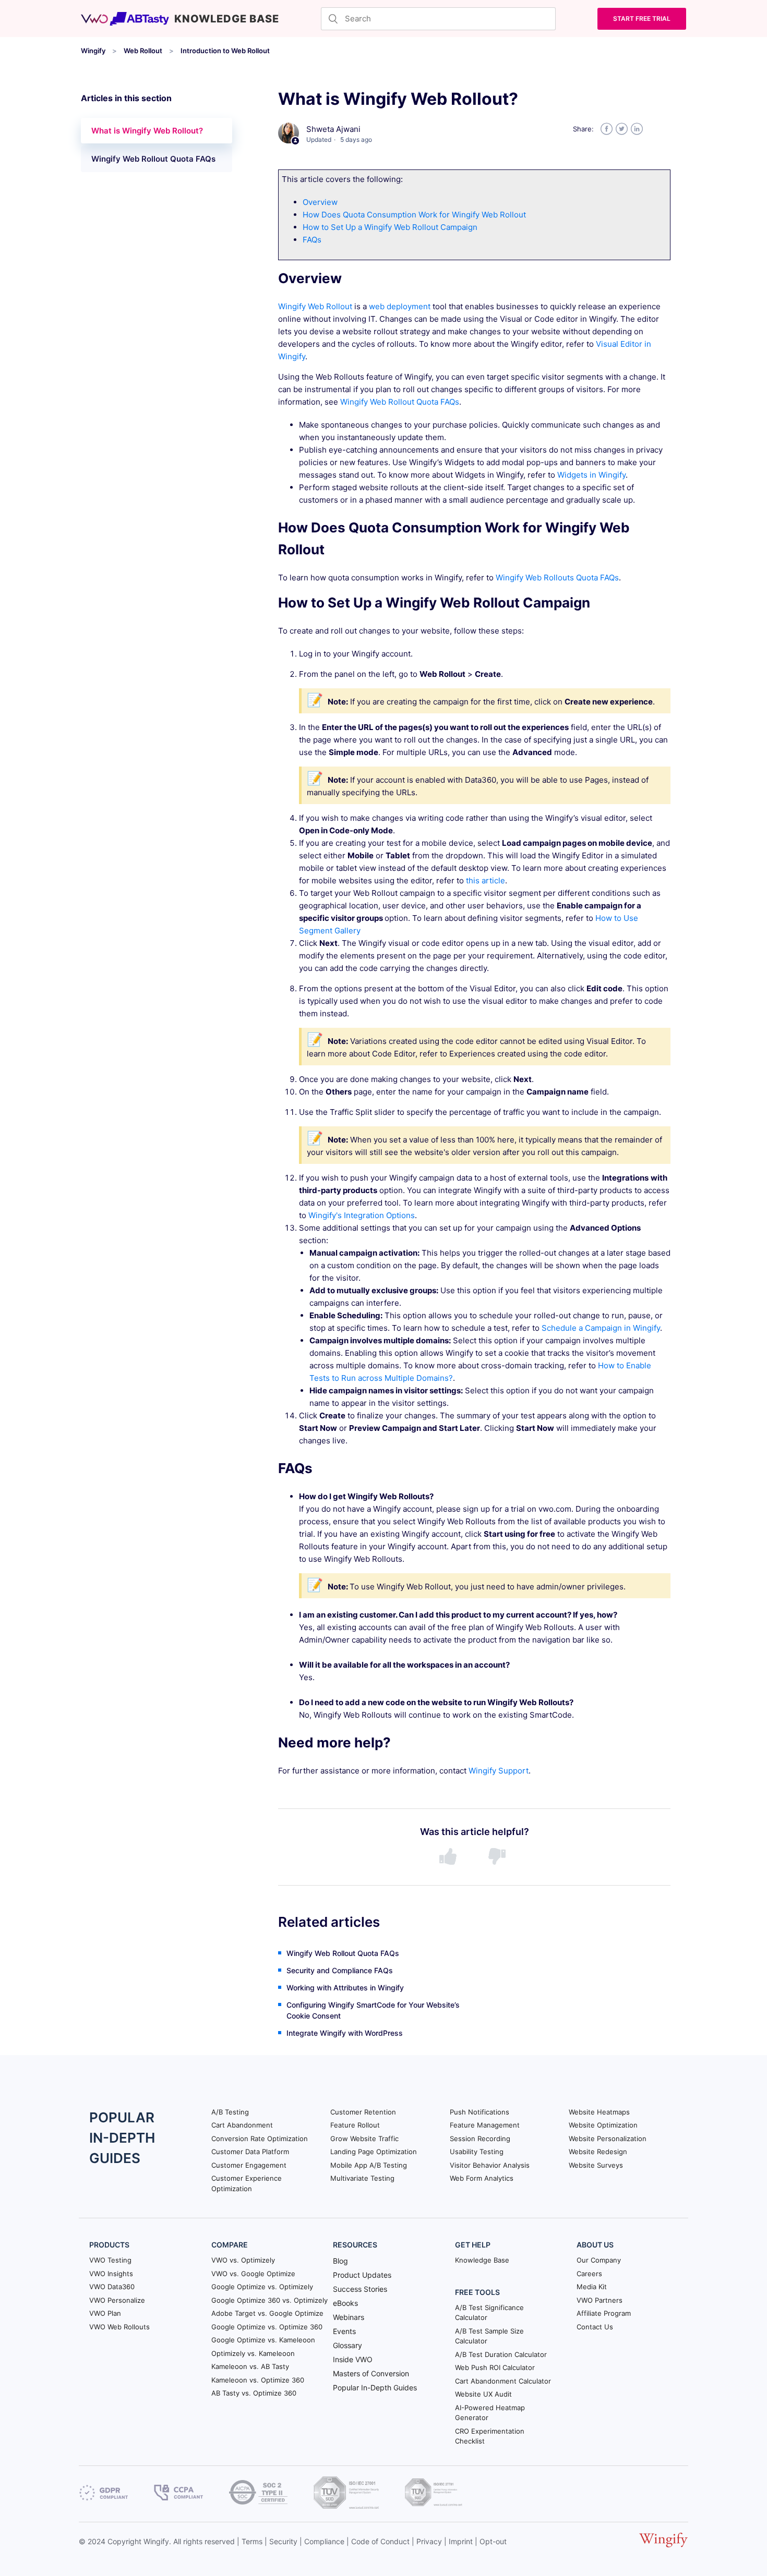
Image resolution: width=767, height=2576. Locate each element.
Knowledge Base (482, 2260)
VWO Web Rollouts (119, 2327)
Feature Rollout (355, 2125)
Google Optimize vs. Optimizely (262, 2287)
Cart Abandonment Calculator (503, 2381)
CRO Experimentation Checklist (490, 2436)
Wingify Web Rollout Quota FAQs (153, 159)
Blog (340, 2261)
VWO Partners (600, 2300)
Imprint (461, 2541)
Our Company (599, 2260)
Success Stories (360, 2289)
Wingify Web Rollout (315, 306)
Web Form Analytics (482, 2178)
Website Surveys (596, 2165)
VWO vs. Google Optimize (253, 2274)
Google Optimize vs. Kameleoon (263, 2340)
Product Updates (362, 2275)
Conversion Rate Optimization (260, 2138)
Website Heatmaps (599, 2112)
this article (486, 880)
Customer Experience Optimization (247, 2183)
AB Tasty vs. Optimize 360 (254, 2393)
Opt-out (493, 2541)
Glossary (347, 2345)
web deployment (400, 306)
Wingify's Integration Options (362, 1215)
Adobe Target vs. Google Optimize (267, 2313)
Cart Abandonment (242, 2125)
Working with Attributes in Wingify (345, 1988)
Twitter (622, 129)
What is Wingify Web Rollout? (147, 131)
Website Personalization (608, 2138)
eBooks (345, 2303)
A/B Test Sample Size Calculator (489, 2336)
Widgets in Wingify (591, 475)
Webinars (349, 2317)
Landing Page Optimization (374, 2152)
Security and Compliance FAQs (340, 1970)
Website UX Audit (483, 2394)
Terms (252, 2541)
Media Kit (592, 2287)
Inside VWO (353, 2359)
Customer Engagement (249, 2165)
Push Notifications (480, 2112)
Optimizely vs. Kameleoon (253, 2353)
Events (344, 2331)
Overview (320, 202)
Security (283, 2541)
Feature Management (485, 2125)
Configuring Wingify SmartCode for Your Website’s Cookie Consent (373, 2010)
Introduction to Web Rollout (225, 51)
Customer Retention (363, 2112)
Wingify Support (499, 1771)
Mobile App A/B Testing (369, 2165)
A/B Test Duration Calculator (501, 2354)
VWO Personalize (117, 2300)
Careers (589, 2274)
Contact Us (595, 2327)
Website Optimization (603, 2125)
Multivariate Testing (362, 2178)
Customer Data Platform (250, 2152)
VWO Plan (105, 2313)
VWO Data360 (112, 2287)
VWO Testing (110, 2260)
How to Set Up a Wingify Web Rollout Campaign (390, 227)
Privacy (429, 2541)
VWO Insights (111, 2274)
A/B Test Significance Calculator (489, 2313)
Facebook (607, 129)
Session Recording (480, 2138)
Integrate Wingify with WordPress (345, 2033)
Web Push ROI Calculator (495, 2367)
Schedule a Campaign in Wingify (601, 1328)
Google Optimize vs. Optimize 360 (267, 2327)
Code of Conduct (380, 2541)
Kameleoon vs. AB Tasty (250, 2366)
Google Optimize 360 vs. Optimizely (269, 2300)
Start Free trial (642, 19)
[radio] (450, 1857)
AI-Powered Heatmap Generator (490, 2413)
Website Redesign (598, 2152)
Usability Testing (477, 2152)
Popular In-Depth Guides (375, 2387)
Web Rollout (143, 51)
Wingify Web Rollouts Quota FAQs (557, 578)
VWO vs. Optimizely (243, 2260)
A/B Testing (230, 2112)
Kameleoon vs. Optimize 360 (258, 2380)
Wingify (93, 51)
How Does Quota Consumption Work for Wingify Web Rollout (414, 215)
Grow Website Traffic (364, 2138)
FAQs (312, 240)
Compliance (324, 2541)
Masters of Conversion (371, 2373)
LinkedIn (637, 129)
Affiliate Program (604, 2313)
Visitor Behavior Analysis (490, 2165)
